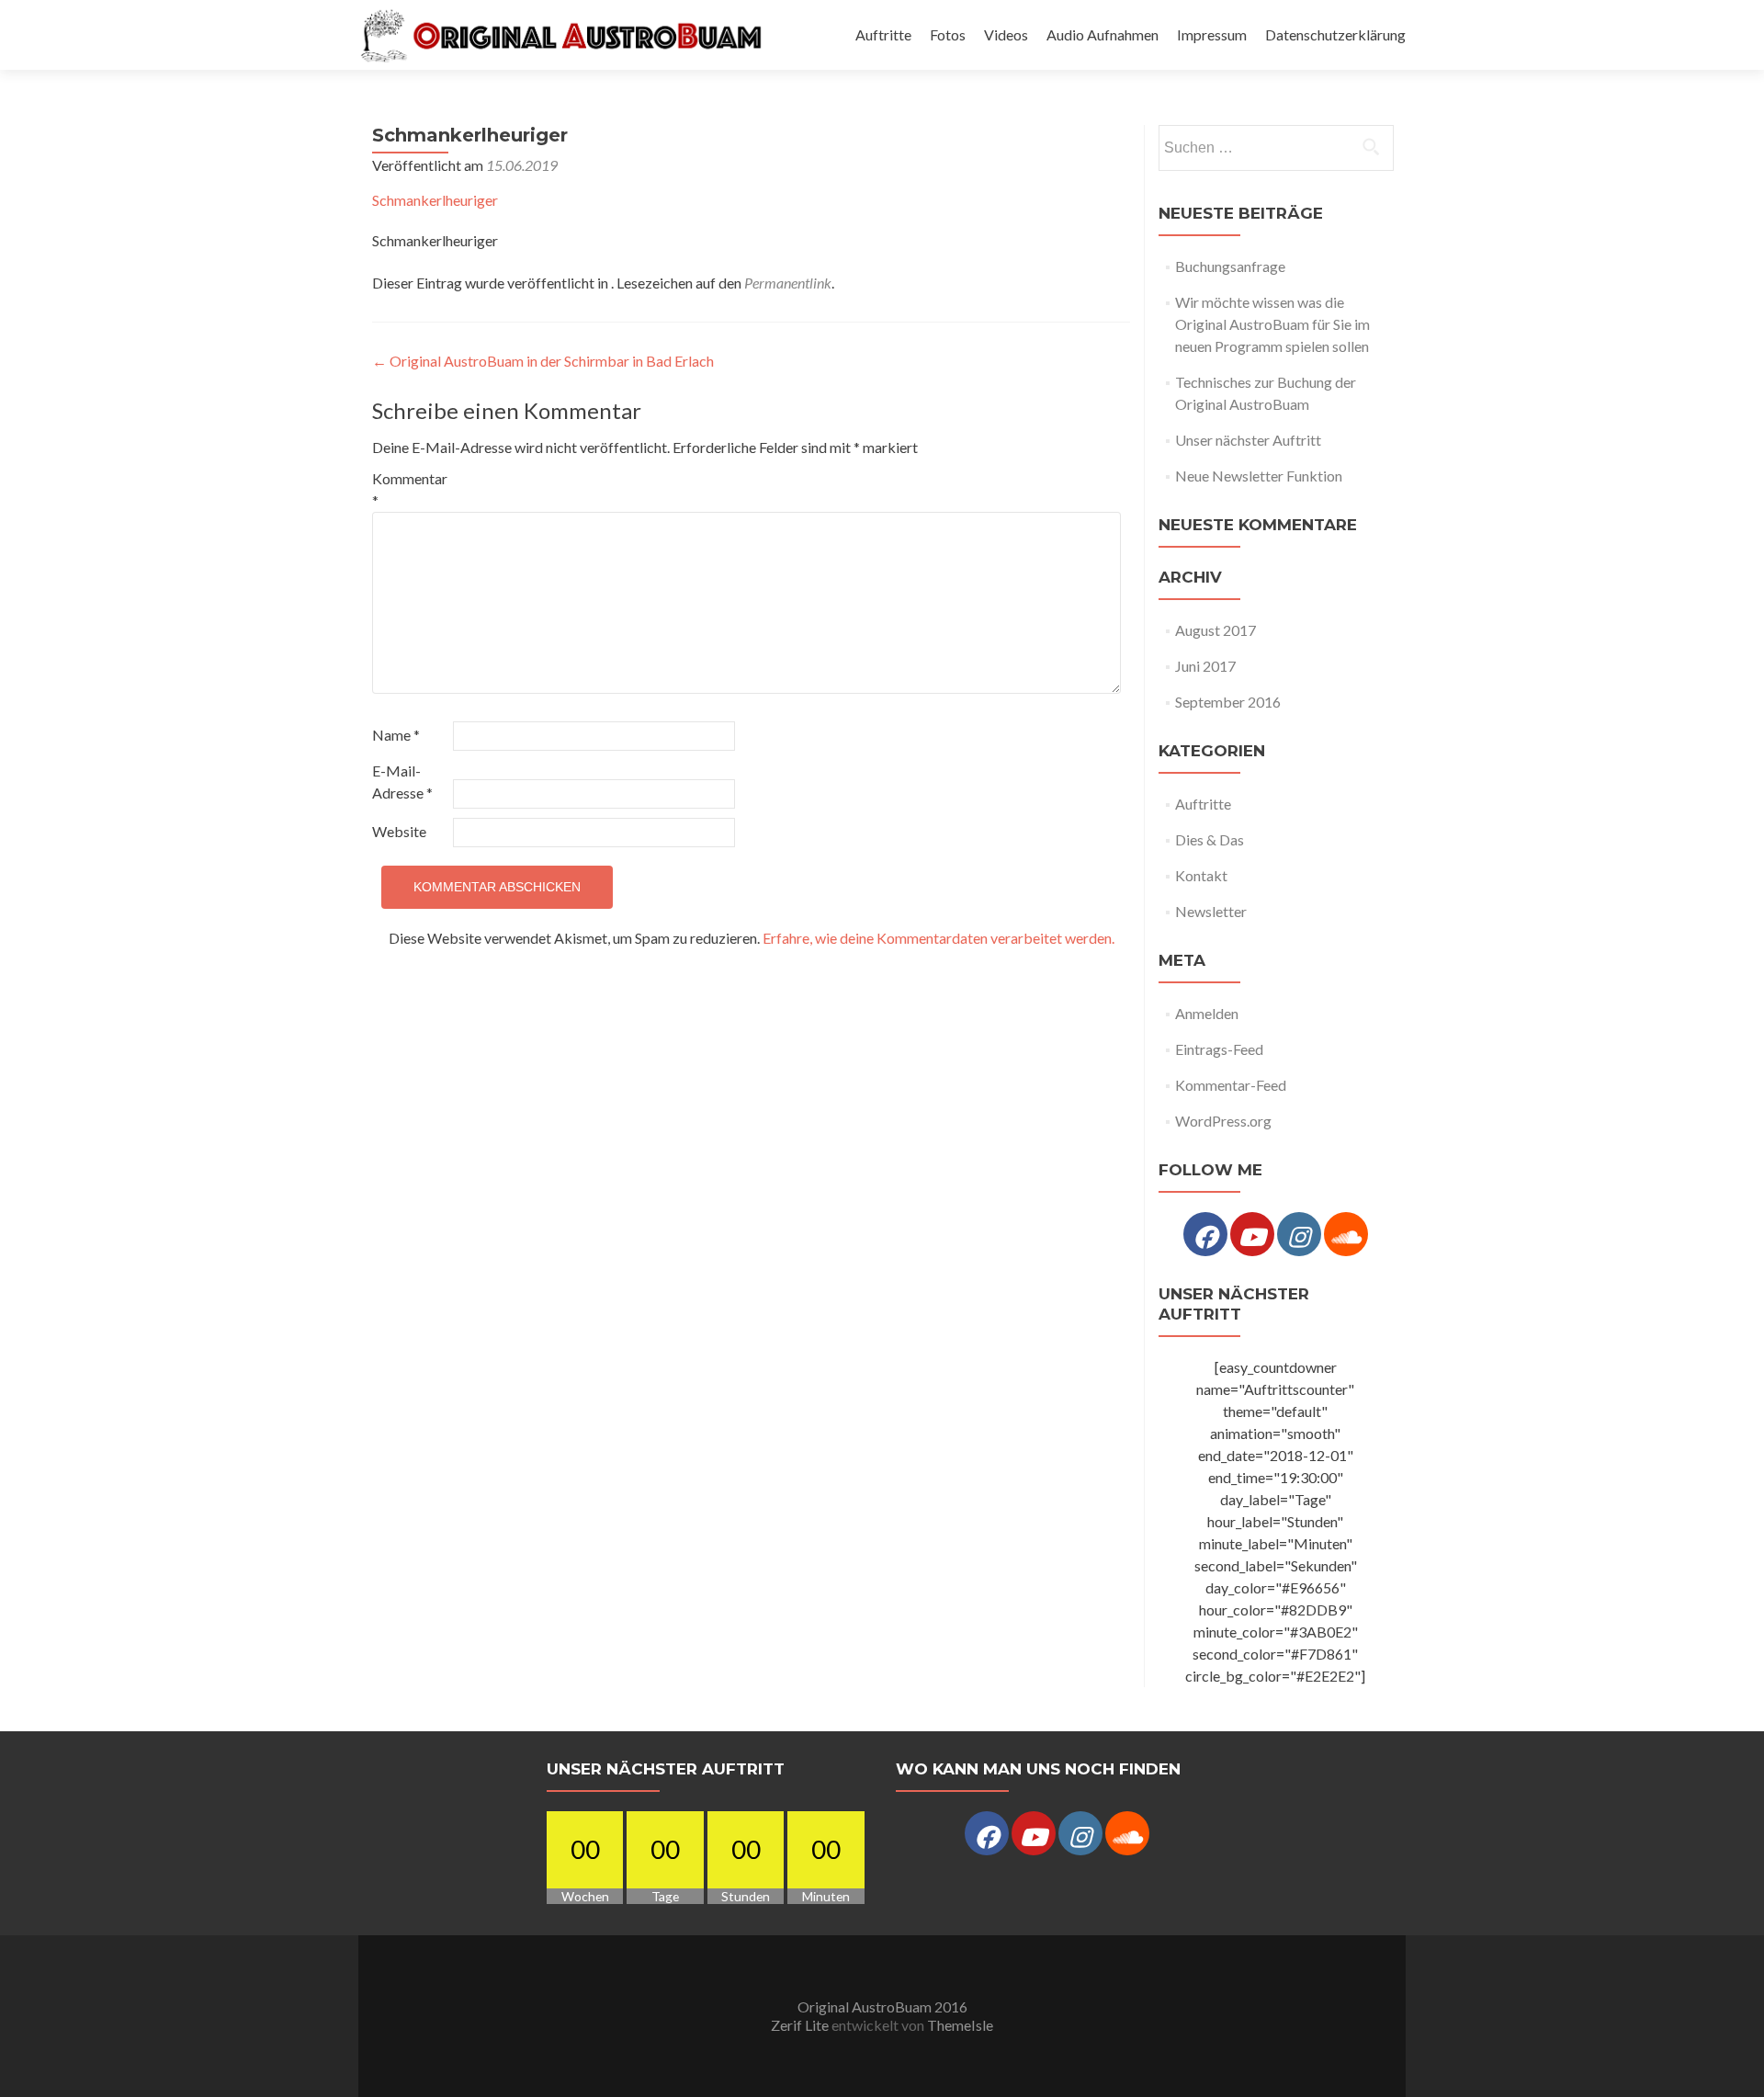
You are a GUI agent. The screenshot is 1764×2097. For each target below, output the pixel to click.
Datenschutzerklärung (1335, 34)
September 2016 (1228, 702)
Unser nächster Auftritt (1248, 440)
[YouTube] (1252, 1234)
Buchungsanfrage (1230, 266)
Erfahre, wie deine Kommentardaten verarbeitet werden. (939, 938)
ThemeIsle (960, 2025)
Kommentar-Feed (1231, 1085)
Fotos (948, 34)
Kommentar (410, 489)
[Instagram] (1299, 1234)
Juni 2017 (1205, 666)
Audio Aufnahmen (1102, 34)
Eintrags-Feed (1219, 1049)
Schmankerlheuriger (435, 200)
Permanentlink (788, 283)
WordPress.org (1223, 1121)
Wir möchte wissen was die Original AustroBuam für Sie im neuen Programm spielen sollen (1272, 324)
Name (396, 735)
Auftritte (883, 34)
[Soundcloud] (1346, 1234)
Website (399, 831)
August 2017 (1216, 630)
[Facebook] (1205, 1234)
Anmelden (1207, 1013)
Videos (1006, 34)
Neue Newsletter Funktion (1259, 476)
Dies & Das (1210, 839)
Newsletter (1211, 911)
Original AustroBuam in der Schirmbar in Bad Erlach (543, 361)
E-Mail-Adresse (402, 782)
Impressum (1212, 34)
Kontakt (1201, 875)
